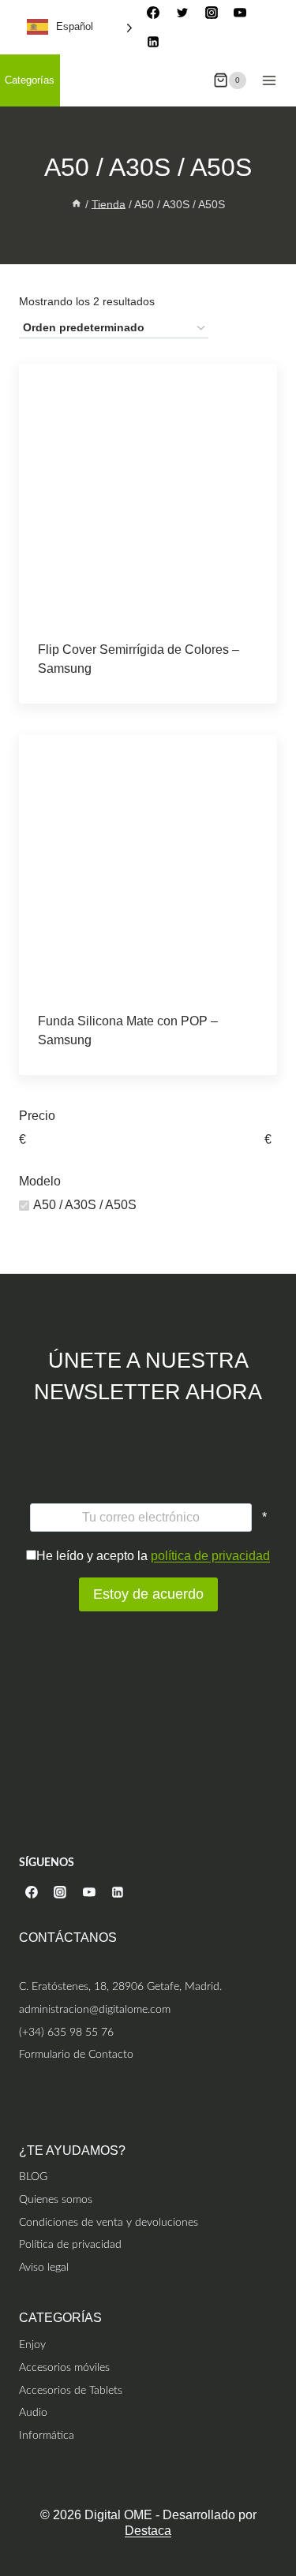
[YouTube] (240, 13)
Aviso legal (44, 2267)
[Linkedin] (153, 42)
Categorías (30, 80)
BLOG (33, 2177)
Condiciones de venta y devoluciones (109, 2222)
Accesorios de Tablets (71, 2390)
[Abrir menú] (269, 80)
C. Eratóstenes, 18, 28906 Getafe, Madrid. (120, 1986)
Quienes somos (56, 2199)
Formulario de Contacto (76, 2054)
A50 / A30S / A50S (85, 1205)
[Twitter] (182, 13)
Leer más (148, 662)
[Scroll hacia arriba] (282, 2499)
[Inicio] (77, 204)
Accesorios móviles (64, 2367)
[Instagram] (212, 13)
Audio (33, 2412)
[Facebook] (153, 13)
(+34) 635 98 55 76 (66, 2032)
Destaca (148, 2531)
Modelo (40, 1181)
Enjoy (32, 2345)
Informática (47, 2435)
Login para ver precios (96, 699)
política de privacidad (210, 1556)
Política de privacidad (70, 2244)
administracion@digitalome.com (95, 2009)
